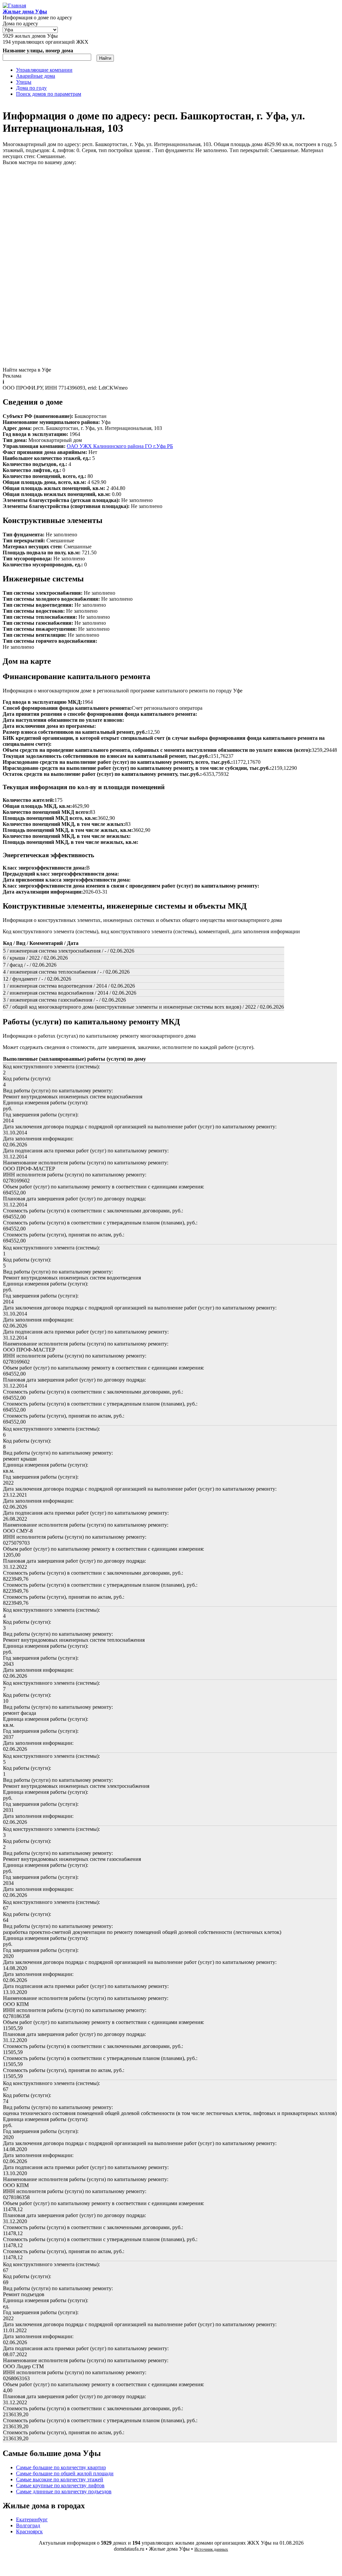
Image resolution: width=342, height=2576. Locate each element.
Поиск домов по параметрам (49, 94)
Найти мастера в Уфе (27, 370)
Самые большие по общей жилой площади (65, 2473)
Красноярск (29, 2531)
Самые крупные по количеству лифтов (60, 2485)
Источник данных (211, 2549)
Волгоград (28, 2525)
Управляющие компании (44, 70)
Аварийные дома (36, 76)
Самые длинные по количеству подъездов (64, 2491)
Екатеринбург (32, 2519)
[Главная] (14, 6)
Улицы (24, 82)
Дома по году (31, 88)
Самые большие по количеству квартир (61, 2467)
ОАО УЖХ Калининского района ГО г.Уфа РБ (120, 446)
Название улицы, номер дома (38, 51)
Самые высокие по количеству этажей (60, 2479)
